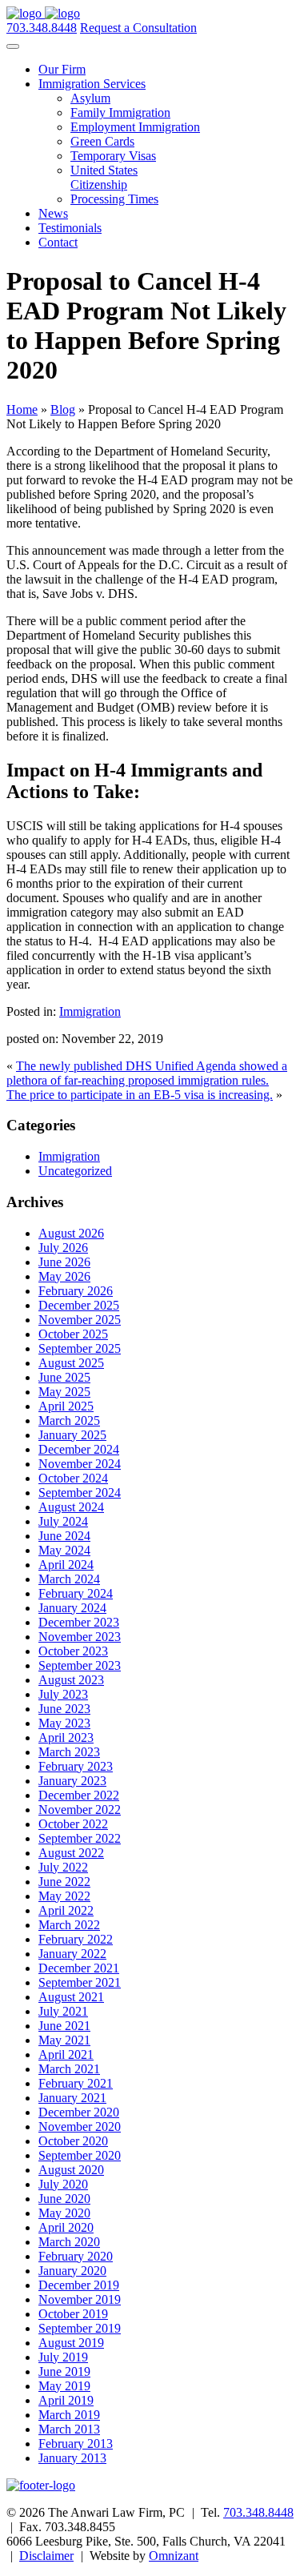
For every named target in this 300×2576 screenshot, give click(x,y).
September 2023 (80, 1665)
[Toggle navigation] (13, 46)
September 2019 (80, 2328)
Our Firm (62, 69)
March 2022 (69, 1925)
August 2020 (71, 2170)
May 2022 (64, 1896)
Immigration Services (92, 84)
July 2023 (63, 1694)
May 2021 (64, 2040)
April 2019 (66, 2400)
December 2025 (79, 1305)
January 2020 (72, 2271)
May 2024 (64, 1550)
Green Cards (102, 141)
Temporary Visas (113, 156)
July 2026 (63, 1248)
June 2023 (64, 1709)
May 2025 (64, 1392)
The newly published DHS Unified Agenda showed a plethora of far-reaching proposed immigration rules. (147, 1073)
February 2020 (76, 2256)
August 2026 (71, 1233)
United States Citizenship (104, 177)
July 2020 (63, 2184)
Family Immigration (120, 112)
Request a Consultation (138, 28)
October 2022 (73, 1824)
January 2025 (72, 1435)
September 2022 (80, 1838)
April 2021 (66, 2054)
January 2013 (72, 2458)
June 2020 (64, 2199)
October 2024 (73, 1478)
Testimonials (70, 228)
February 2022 (76, 1939)
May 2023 (64, 1723)
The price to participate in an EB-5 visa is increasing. (140, 1095)
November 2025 (80, 1320)
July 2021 (63, 2011)
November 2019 (80, 2299)
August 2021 (71, 1997)
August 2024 (71, 1507)
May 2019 (64, 2386)
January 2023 (72, 1781)
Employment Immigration (135, 127)
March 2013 (69, 2429)
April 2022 (66, 1910)
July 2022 (63, 1867)
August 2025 (71, 1363)
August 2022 (71, 1853)
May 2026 (64, 1276)
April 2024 (66, 1565)
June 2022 (64, 1882)
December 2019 (79, 2285)
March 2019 (69, 2415)
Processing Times (114, 199)
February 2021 (76, 2083)
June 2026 (64, 1262)
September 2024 (80, 1493)
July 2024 (63, 1521)
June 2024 (64, 1536)
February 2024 (76, 1593)
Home (22, 409)
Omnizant (174, 2556)
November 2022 (80, 1810)
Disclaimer (46, 2556)
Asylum (90, 98)
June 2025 (64, 1377)
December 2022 (79, 1795)
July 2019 (63, 2357)
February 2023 (76, 1766)
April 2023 (66, 1737)
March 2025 (69, 1420)
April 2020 (66, 2227)
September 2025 (80, 1348)
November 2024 (80, 1464)
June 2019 (64, 2371)
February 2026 (76, 1291)
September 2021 (80, 1982)
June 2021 (64, 2026)
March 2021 (69, 2069)
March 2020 (69, 2242)
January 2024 (72, 1608)
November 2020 (80, 2127)
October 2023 (73, 1651)
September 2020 (80, 2155)
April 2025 (66, 1406)
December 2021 (79, 1968)
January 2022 (72, 1954)
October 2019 (73, 2314)
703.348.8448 (42, 28)
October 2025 (73, 1334)
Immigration (90, 1011)
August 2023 (71, 1680)
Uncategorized (75, 1171)
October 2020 (73, 2141)
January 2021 (72, 2098)
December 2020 (79, 2112)
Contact (58, 242)
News (53, 213)
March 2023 (69, 1752)
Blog (63, 409)
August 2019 (71, 2343)
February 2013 (76, 2444)
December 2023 (79, 1622)
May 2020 (64, 2213)
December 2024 (79, 1449)
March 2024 (69, 1579)
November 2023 (80, 1637)
